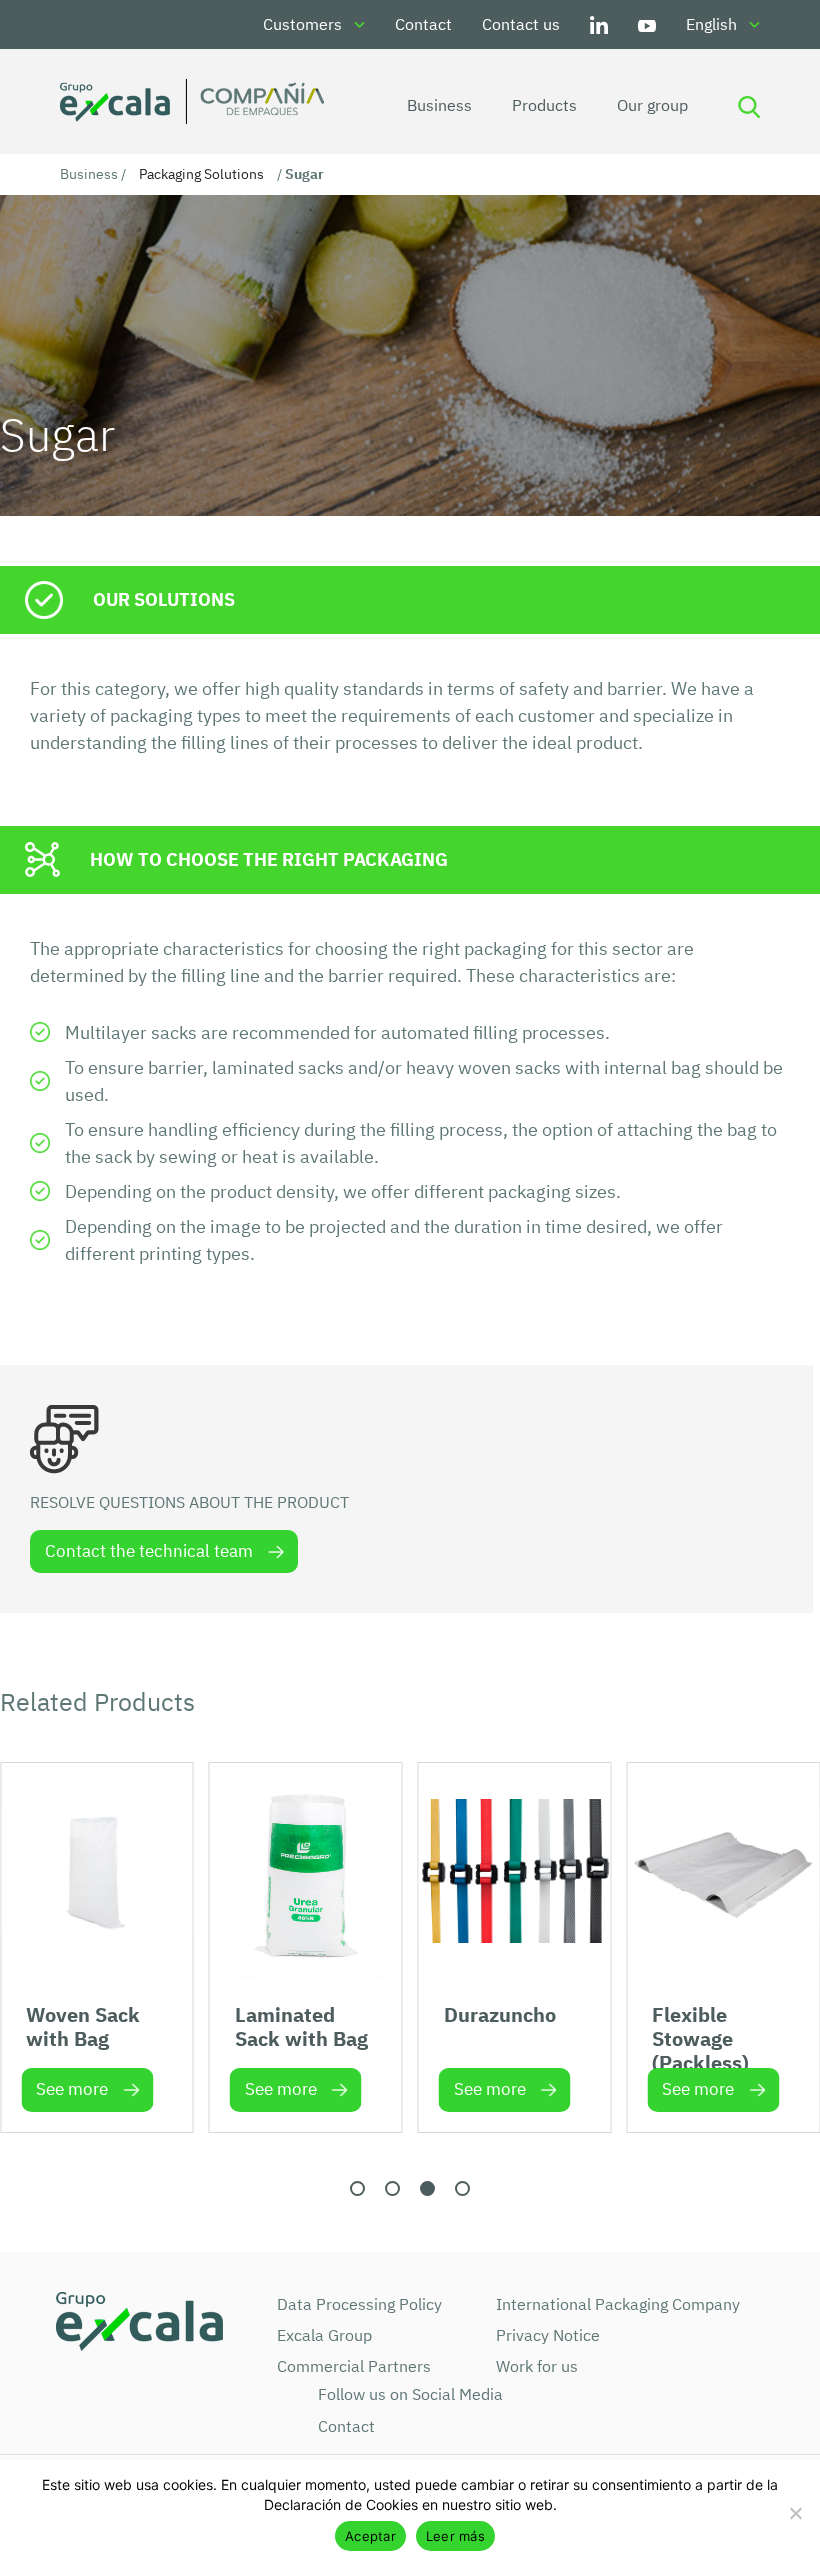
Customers (302, 24)
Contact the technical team (149, 1551)
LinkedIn (599, 24)
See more (72, 2089)
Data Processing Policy (359, 2304)
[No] (795, 2513)
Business (439, 105)
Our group (652, 105)
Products (544, 105)
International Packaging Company (618, 2304)
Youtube (647, 24)
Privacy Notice (548, 2335)
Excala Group (324, 2335)
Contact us (521, 24)
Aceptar (370, 2536)
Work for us (537, 2366)
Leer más (455, 2536)
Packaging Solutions (201, 174)
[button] (357, 2188)
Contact (423, 24)
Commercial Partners (354, 2366)
